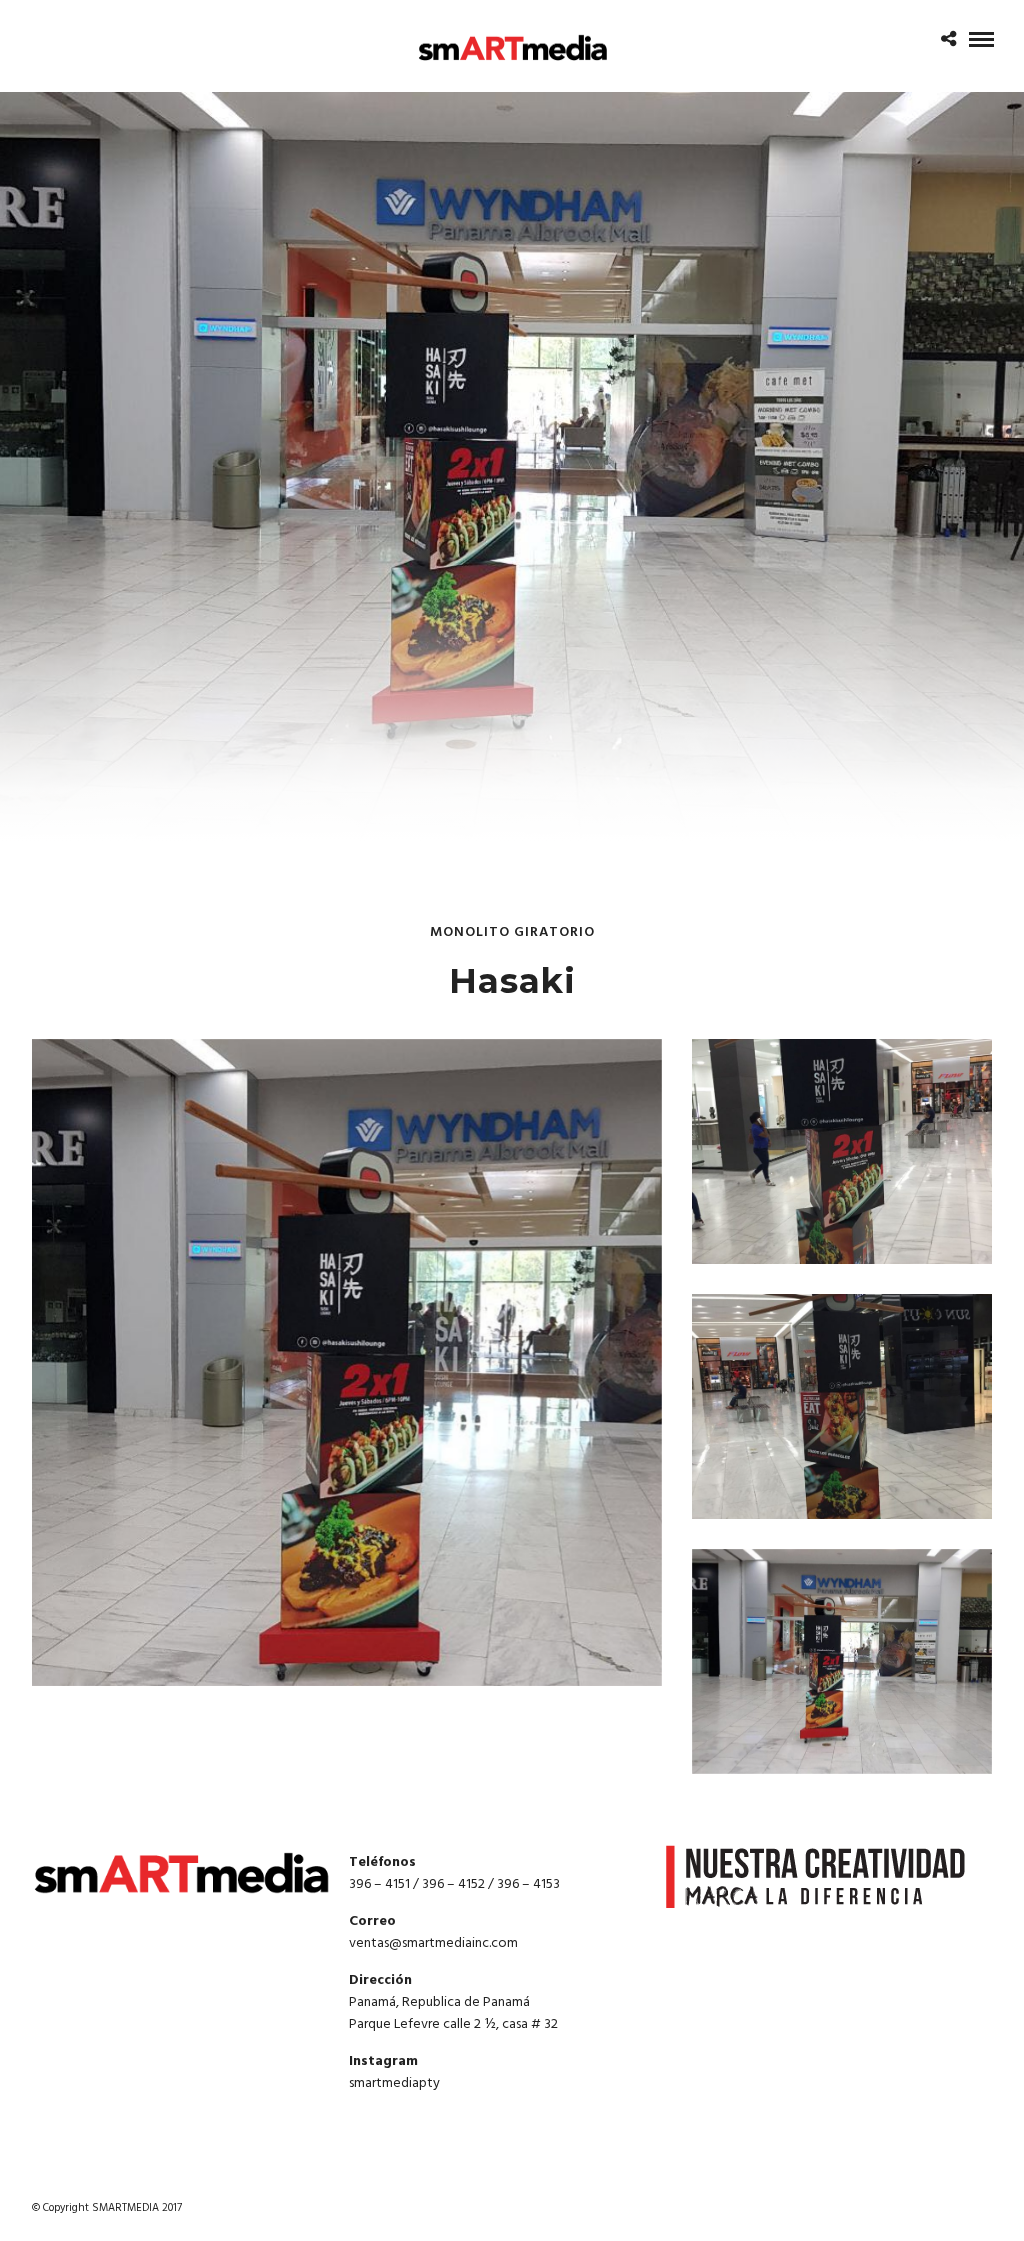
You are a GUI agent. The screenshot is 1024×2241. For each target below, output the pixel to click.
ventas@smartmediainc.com (433, 1943)
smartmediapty (394, 2083)
